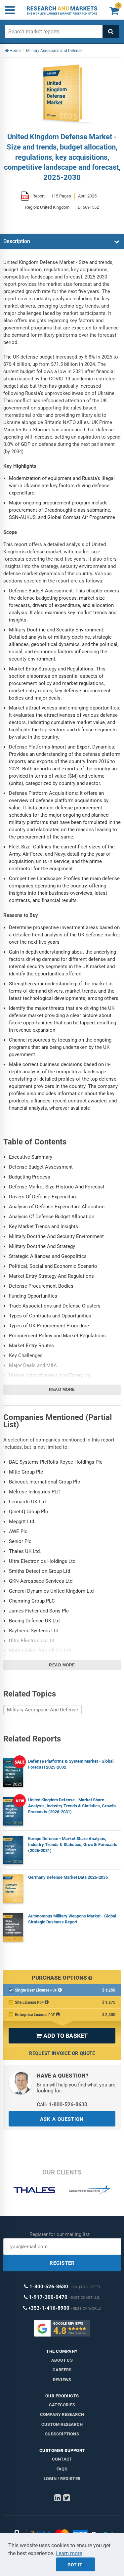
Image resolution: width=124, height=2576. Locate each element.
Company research (62, 2414)
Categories (62, 2405)
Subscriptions (62, 2434)
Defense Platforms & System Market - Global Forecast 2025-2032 (71, 1764)
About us (62, 2360)
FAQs (62, 2469)
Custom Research (62, 2424)
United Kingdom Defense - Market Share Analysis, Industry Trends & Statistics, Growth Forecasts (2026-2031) (72, 1806)
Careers (62, 2370)
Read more (62, 1390)
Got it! (76, 2565)
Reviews (62, 2380)
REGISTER (62, 2263)
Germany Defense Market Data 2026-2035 (68, 1877)
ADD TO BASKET (62, 2036)
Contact (62, 2459)
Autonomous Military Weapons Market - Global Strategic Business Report (72, 1919)
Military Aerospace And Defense (42, 1710)
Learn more (69, 2553)
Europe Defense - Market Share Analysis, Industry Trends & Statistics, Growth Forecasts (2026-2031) (73, 1845)
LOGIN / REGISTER (62, 2479)
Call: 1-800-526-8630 (62, 2104)
